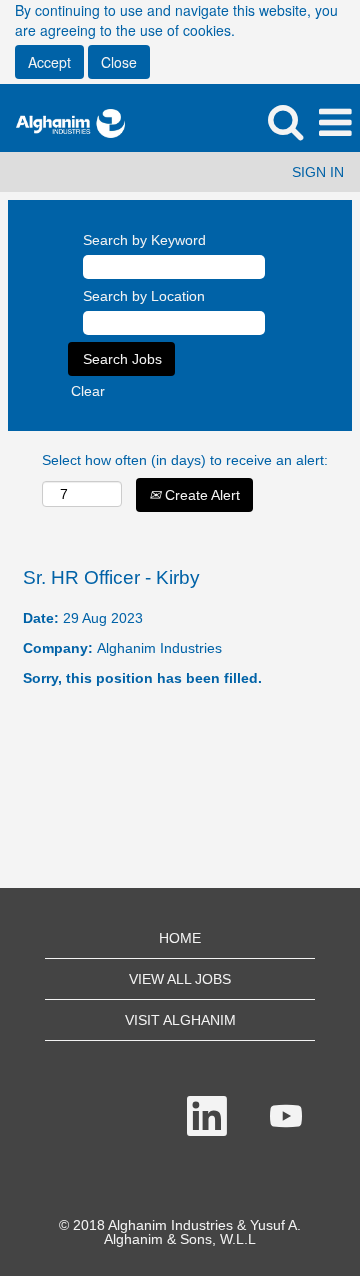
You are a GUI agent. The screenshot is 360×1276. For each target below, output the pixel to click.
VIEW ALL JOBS (180, 979)
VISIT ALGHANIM (180, 1020)
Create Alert (200, 495)
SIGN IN (318, 172)
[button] (335, 122)
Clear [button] (88, 391)
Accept (49, 62)
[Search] (285, 121)
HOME (180, 938)
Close (119, 62)
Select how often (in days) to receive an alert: (185, 460)
